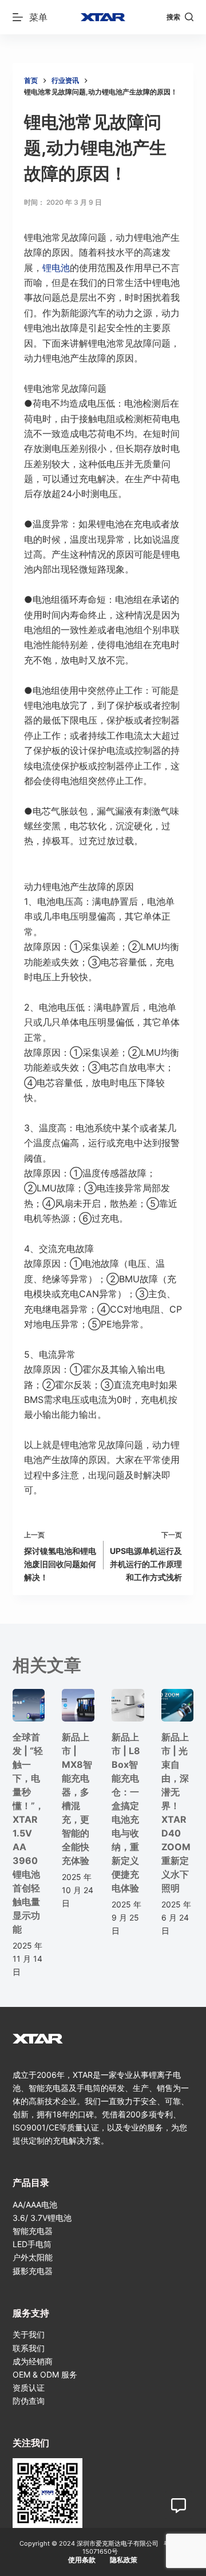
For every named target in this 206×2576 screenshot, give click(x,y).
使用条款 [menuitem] (82, 2560)
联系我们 (29, 2348)
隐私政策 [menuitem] (124, 2560)
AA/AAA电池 (35, 2205)
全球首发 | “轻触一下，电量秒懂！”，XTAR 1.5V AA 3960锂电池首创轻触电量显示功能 (28, 1833)
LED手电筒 (32, 2244)
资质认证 (29, 2388)
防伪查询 (29, 2401)
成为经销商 (33, 2361)
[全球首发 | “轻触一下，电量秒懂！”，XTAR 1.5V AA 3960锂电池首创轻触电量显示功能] (29, 1705)
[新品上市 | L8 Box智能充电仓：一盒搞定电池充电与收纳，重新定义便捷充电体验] (128, 1705)
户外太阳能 (33, 2257)
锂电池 (56, 268)
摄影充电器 (33, 2271)
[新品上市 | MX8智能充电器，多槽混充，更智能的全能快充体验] (78, 1705)
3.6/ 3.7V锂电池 (42, 2218)
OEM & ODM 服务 (45, 2374)
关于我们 (29, 2334)
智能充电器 (33, 2231)
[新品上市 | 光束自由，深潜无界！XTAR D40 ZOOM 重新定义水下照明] (178, 1705)
